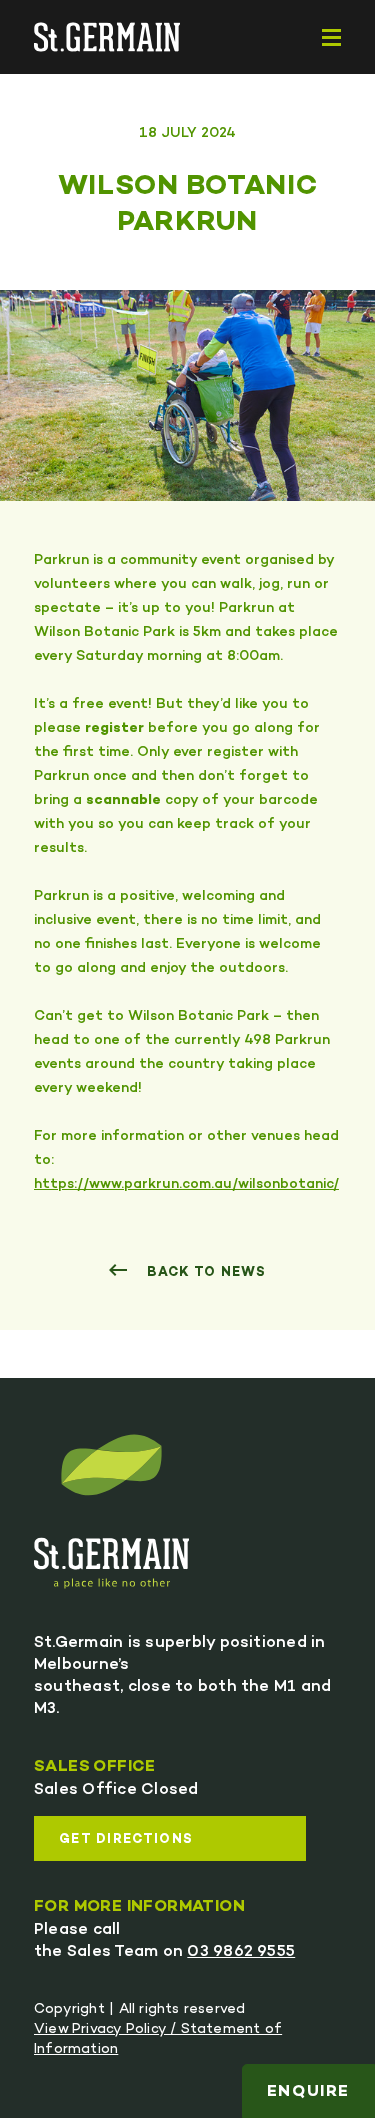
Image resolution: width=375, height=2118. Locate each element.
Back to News (204, 1273)
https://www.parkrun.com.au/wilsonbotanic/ (186, 1184)
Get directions (126, 1840)
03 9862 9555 (241, 1952)
